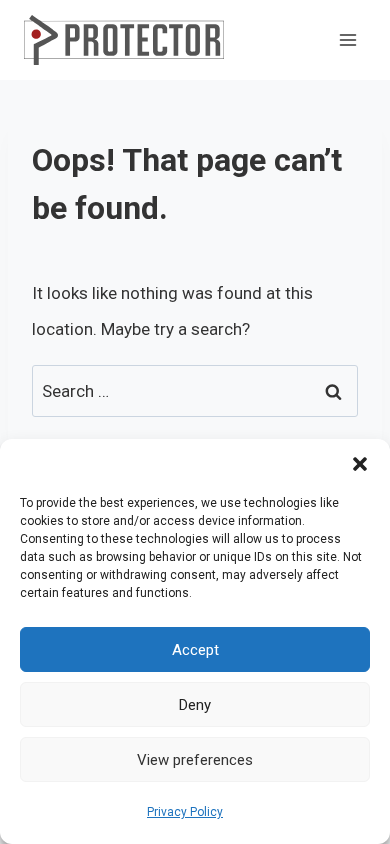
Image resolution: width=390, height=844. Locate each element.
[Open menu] (347, 39)
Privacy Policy (185, 812)
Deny (195, 705)
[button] (360, 464)
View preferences (195, 760)
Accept (195, 650)
